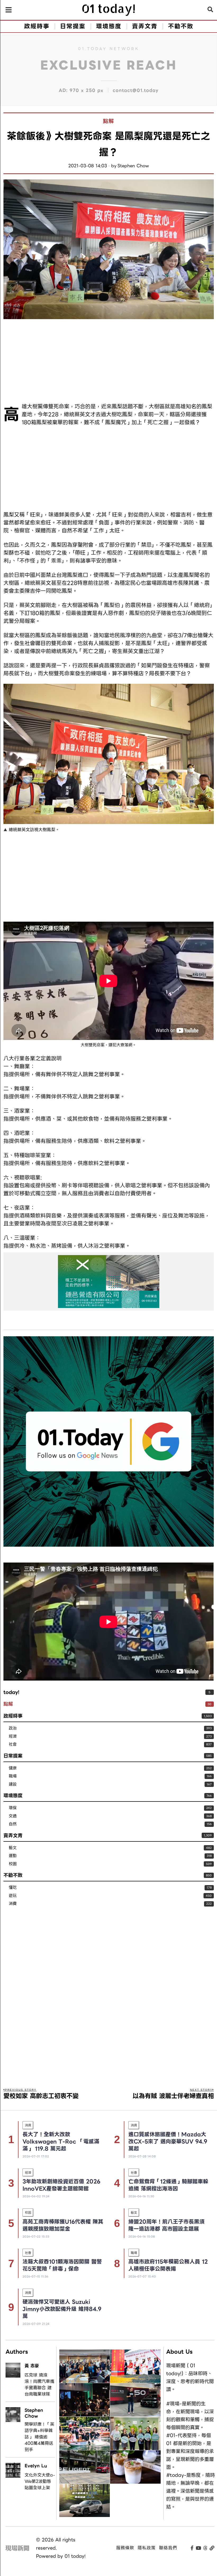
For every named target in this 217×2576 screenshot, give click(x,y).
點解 (108, 121)
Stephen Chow (133, 166)
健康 (13, 1768)
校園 (13, 1864)
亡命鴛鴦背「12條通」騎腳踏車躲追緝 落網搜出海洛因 (168, 2185)
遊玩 (13, 1896)
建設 (13, 1784)
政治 (13, 1728)
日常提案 (13, 1756)
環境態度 (13, 1796)
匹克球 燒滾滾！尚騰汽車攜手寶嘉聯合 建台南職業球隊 (39, 2385)
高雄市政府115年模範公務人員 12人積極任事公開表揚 (168, 2265)
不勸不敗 (13, 1875)
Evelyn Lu (36, 2466)
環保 (13, 1808)
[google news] (108, 1441)
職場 (13, 1776)
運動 (13, 1856)
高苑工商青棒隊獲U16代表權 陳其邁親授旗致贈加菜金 (63, 2225)
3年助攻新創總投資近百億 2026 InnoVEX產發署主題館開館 (61, 2185)
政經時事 (13, 1716)
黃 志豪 (32, 2366)
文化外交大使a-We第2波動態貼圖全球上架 (40, 2482)
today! (11, 1692)
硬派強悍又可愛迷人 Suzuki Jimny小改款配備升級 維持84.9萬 (62, 2309)
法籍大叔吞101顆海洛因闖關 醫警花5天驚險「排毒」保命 (62, 2265)
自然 (13, 1824)
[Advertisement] (108, 361)
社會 (13, 1744)
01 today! (75, 2556)
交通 (13, 1816)
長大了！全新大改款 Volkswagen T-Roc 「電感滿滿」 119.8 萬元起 (61, 2142)
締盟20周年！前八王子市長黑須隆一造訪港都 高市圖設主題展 (166, 2225)
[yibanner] (108, 1282)
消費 (13, 1904)
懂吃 (13, 1888)
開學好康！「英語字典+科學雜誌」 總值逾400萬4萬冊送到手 (39, 2437)
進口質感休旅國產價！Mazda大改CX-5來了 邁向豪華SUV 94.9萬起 (168, 2142)
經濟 (13, 1737)
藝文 (13, 1848)
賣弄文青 (13, 1835)
